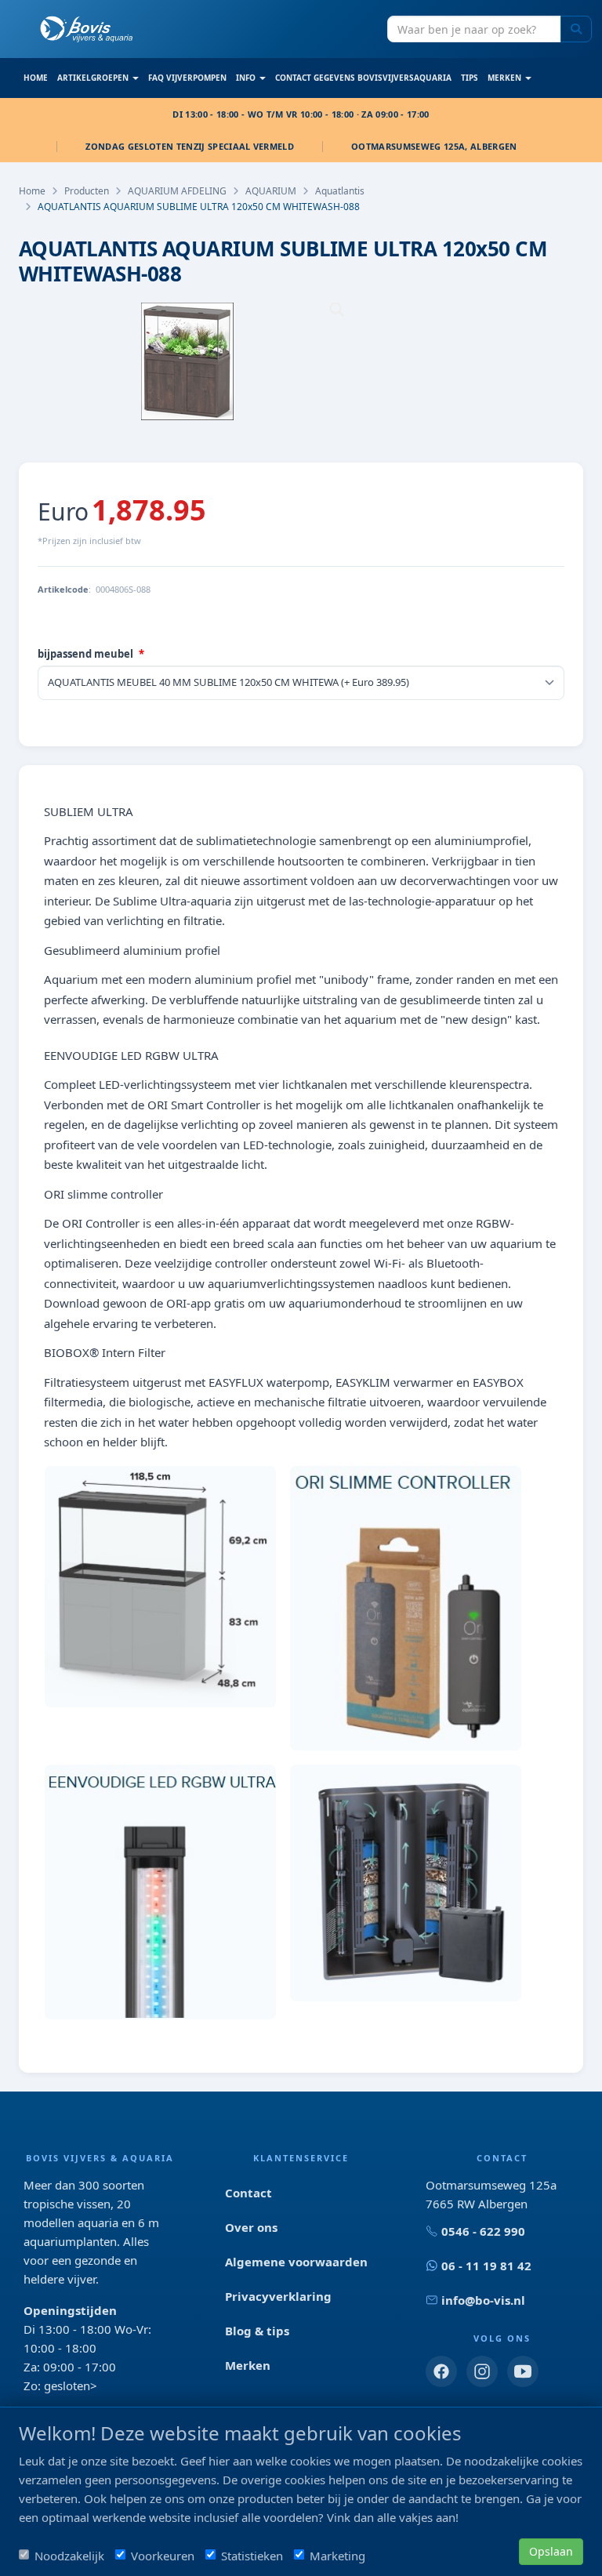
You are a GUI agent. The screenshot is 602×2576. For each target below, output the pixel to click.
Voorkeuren (163, 2556)
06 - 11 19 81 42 (486, 2266)
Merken (248, 2365)
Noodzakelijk (69, 2556)
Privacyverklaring (278, 2296)
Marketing (337, 2556)
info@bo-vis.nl (483, 2300)
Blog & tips (257, 2331)
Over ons (251, 2227)
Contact (248, 2193)
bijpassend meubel (85, 654)
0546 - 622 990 (483, 2231)
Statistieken (252, 2556)
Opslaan (551, 2551)
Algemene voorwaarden (296, 2262)
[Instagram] (482, 2371)
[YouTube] (523, 2371)
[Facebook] (441, 2371)
